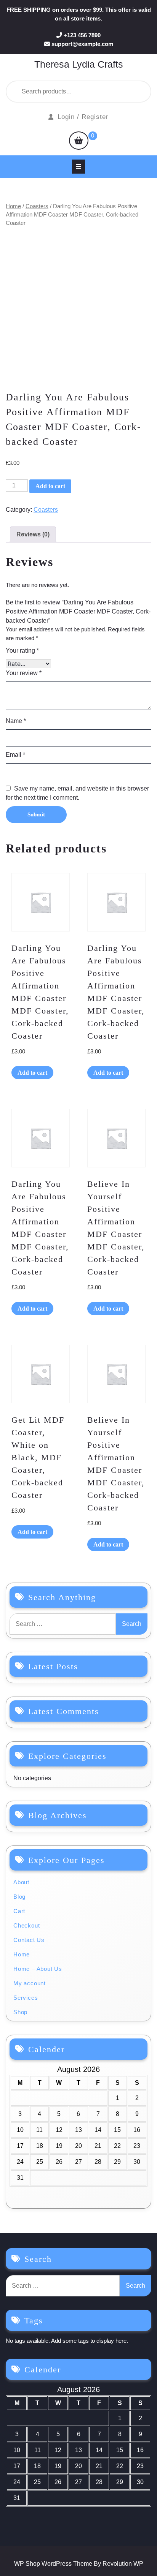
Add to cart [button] (32, 1073)
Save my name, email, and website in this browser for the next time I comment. (77, 793)
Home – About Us (38, 1969)
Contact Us (29, 1940)
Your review (24, 673)
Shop (20, 2012)
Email (15, 755)
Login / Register (83, 117)
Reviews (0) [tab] (33, 534)
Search (126, 92)
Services (26, 1998)
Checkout (26, 1925)
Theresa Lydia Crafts (79, 64)
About (21, 1882)
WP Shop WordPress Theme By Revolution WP (79, 2564)
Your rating (22, 651)
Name (16, 721)
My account (30, 1983)
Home (13, 206)
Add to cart (50, 486)
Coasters (37, 206)
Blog (19, 1897)
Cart (19, 1911)
